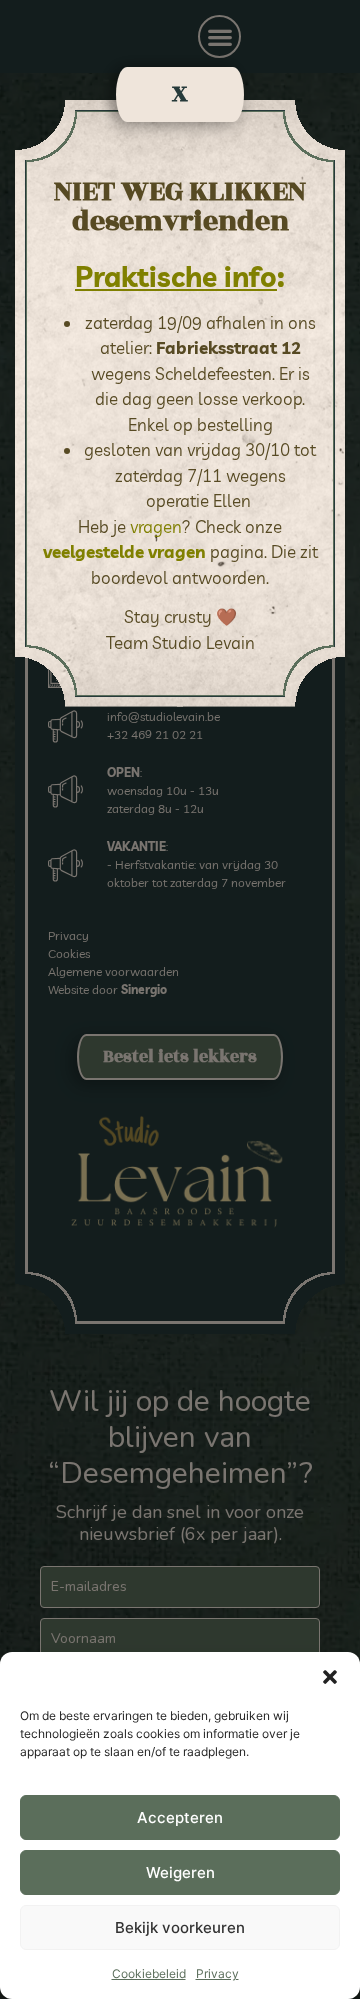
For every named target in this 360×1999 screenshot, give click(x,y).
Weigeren (180, 1872)
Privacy (217, 1973)
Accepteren (180, 1817)
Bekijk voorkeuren (180, 1927)
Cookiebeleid (149, 1973)
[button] (330, 1677)
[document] (180, 999)
